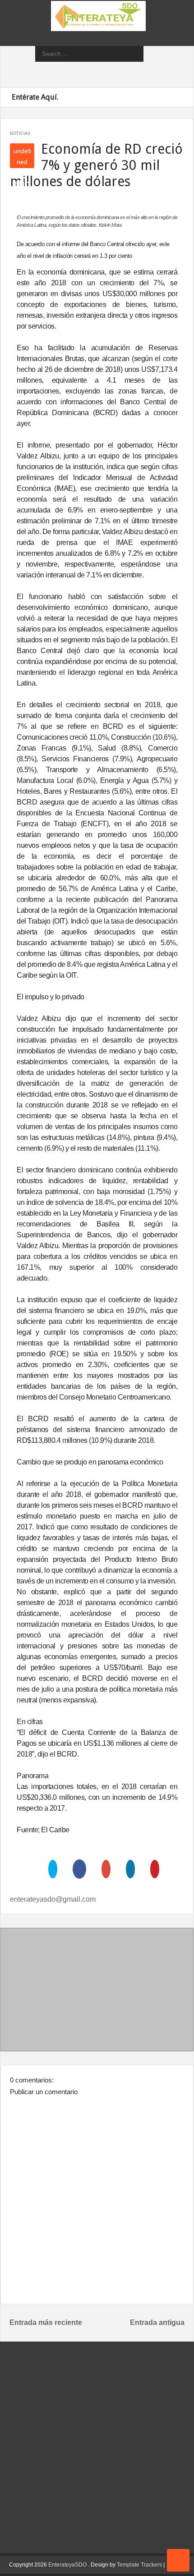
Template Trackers (139, 2565)
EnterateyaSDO (67, 2565)
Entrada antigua (157, 2322)
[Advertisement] (97, 1991)
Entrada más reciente (46, 2322)
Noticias (20, 133)
